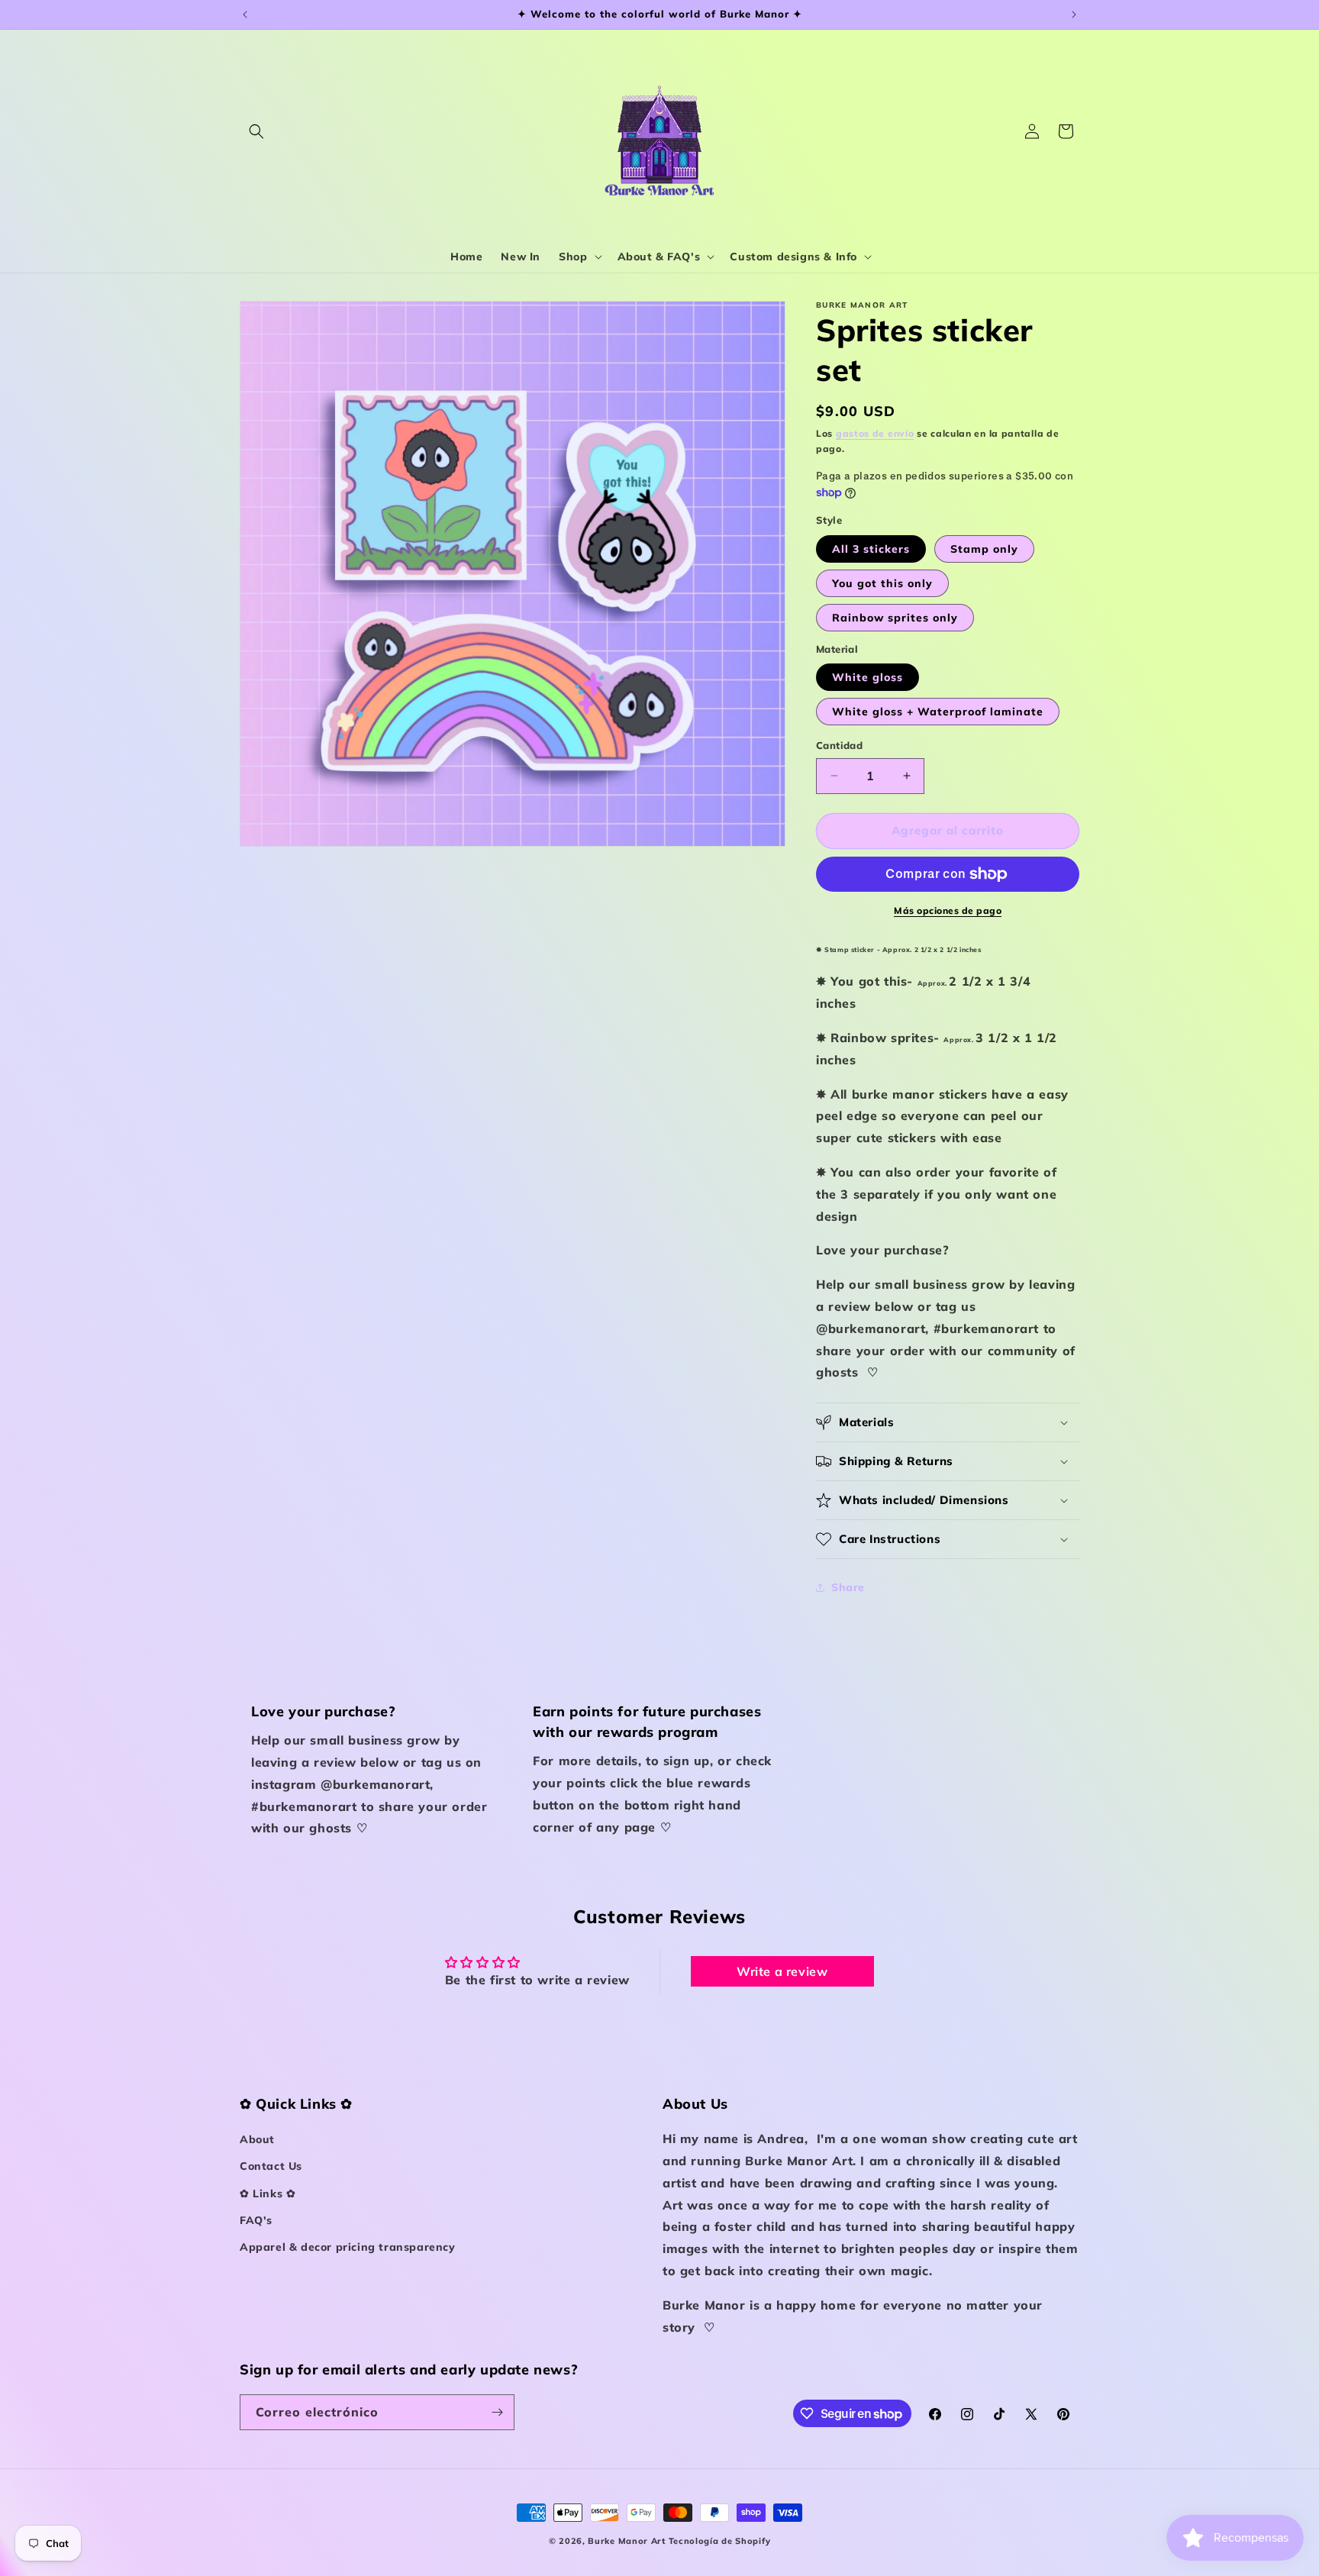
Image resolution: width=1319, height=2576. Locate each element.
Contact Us (271, 2166)
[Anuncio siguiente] (1074, 15)
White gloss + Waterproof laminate (938, 712)
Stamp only (984, 549)
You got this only (882, 583)
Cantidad (839, 745)
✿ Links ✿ (268, 2193)
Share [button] (848, 1587)
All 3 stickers (871, 549)
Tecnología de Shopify (720, 2541)
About (257, 2139)
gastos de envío (875, 433)
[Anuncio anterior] (245, 15)
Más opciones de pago (948, 910)
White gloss (868, 677)
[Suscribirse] (497, 2412)
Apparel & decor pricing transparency (348, 2247)
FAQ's (256, 2220)
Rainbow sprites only (895, 618)
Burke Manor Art (627, 2541)
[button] (256, 131)
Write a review (782, 1971)
